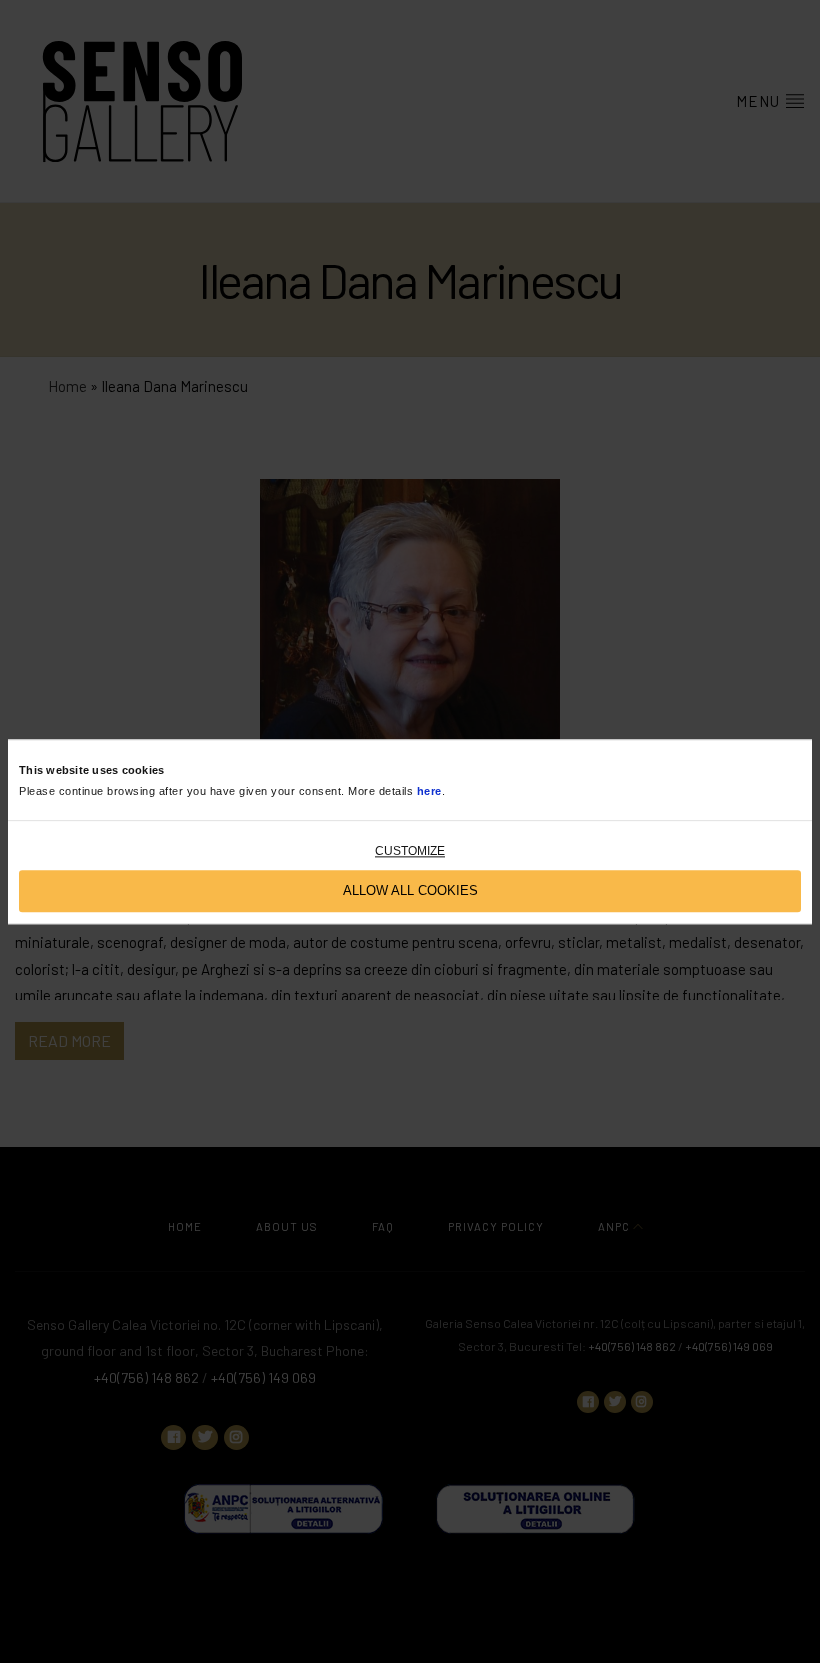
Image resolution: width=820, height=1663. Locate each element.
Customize (410, 851)
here (429, 791)
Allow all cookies (410, 891)
